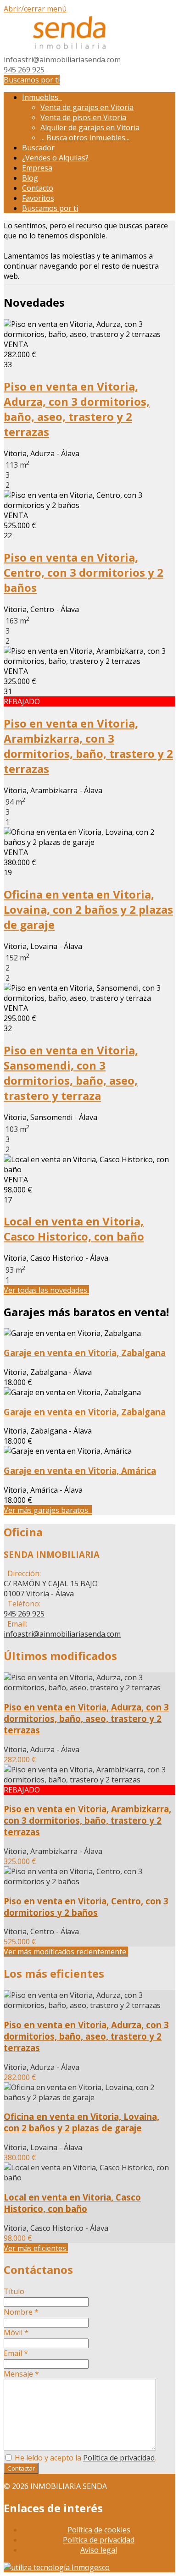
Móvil (16, 2333)
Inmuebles (42, 97)
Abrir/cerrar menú (35, 9)
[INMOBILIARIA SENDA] (70, 50)
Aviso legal (99, 2550)
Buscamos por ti (32, 80)
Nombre (21, 2312)
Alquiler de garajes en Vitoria (90, 127)
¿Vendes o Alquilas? (55, 158)
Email (16, 2353)
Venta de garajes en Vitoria (87, 107)
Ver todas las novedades (46, 1290)
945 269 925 (24, 70)
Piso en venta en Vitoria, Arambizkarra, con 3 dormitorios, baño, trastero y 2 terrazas (88, 746)
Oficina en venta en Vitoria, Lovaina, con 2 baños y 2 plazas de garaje (88, 909)
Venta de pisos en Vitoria (83, 117)
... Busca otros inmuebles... (85, 138)
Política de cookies (99, 2530)
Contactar (21, 2468)
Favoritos (38, 198)
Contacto (38, 188)
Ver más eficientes (36, 2248)
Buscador (38, 148)
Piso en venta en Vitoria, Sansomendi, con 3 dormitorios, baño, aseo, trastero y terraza (71, 1073)
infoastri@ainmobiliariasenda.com (62, 60)
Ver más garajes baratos (48, 1510)
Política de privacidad (119, 2458)
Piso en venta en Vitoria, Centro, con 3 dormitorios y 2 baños (84, 572)
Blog (30, 178)
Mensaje (21, 2374)
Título (14, 2291)
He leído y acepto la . (84, 2458)
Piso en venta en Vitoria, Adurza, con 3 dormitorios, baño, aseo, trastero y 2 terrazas (77, 409)
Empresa (37, 168)
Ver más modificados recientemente (66, 1952)
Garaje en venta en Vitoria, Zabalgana (85, 1353)
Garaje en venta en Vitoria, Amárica (80, 1470)
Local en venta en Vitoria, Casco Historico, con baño (74, 1229)
